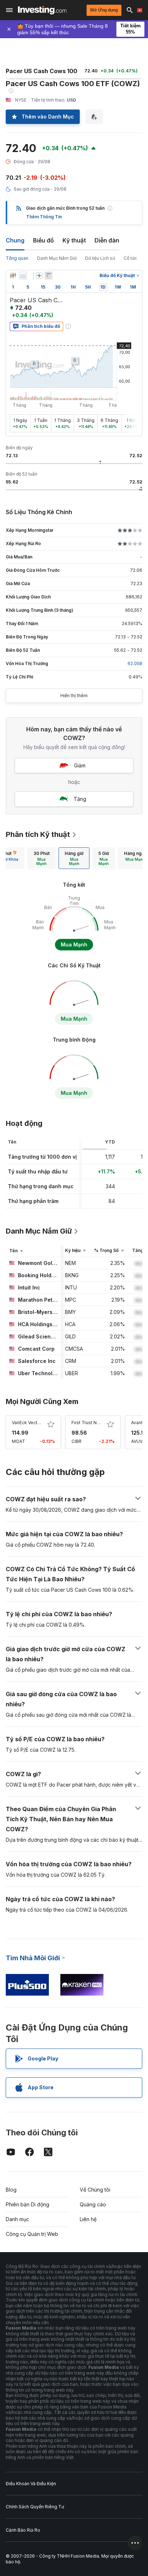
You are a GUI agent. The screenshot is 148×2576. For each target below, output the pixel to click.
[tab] (41, 858)
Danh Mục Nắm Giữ (57, 258)
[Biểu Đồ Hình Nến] (13, 276)
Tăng (80, 799)
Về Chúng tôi (95, 2190)
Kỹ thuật (74, 240)
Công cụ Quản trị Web (32, 2234)
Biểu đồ (43, 240)
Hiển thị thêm (74, 696)
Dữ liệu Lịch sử (100, 258)
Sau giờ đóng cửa (32, 189)
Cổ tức (130, 258)
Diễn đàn (107, 240)
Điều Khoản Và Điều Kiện (31, 2484)
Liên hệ (88, 2219)
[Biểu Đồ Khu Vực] (23, 276)
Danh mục (17, 2219)
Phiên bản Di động (27, 2204)
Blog (11, 2190)
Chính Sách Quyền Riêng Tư (35, 2507)
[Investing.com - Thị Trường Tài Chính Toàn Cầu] (42, 10)
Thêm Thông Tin (44, 217)
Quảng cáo (93, 2204)
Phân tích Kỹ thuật (38, 834)
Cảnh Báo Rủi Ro (23, 2530)
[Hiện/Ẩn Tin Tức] (48, 276)
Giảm (80, 765)
